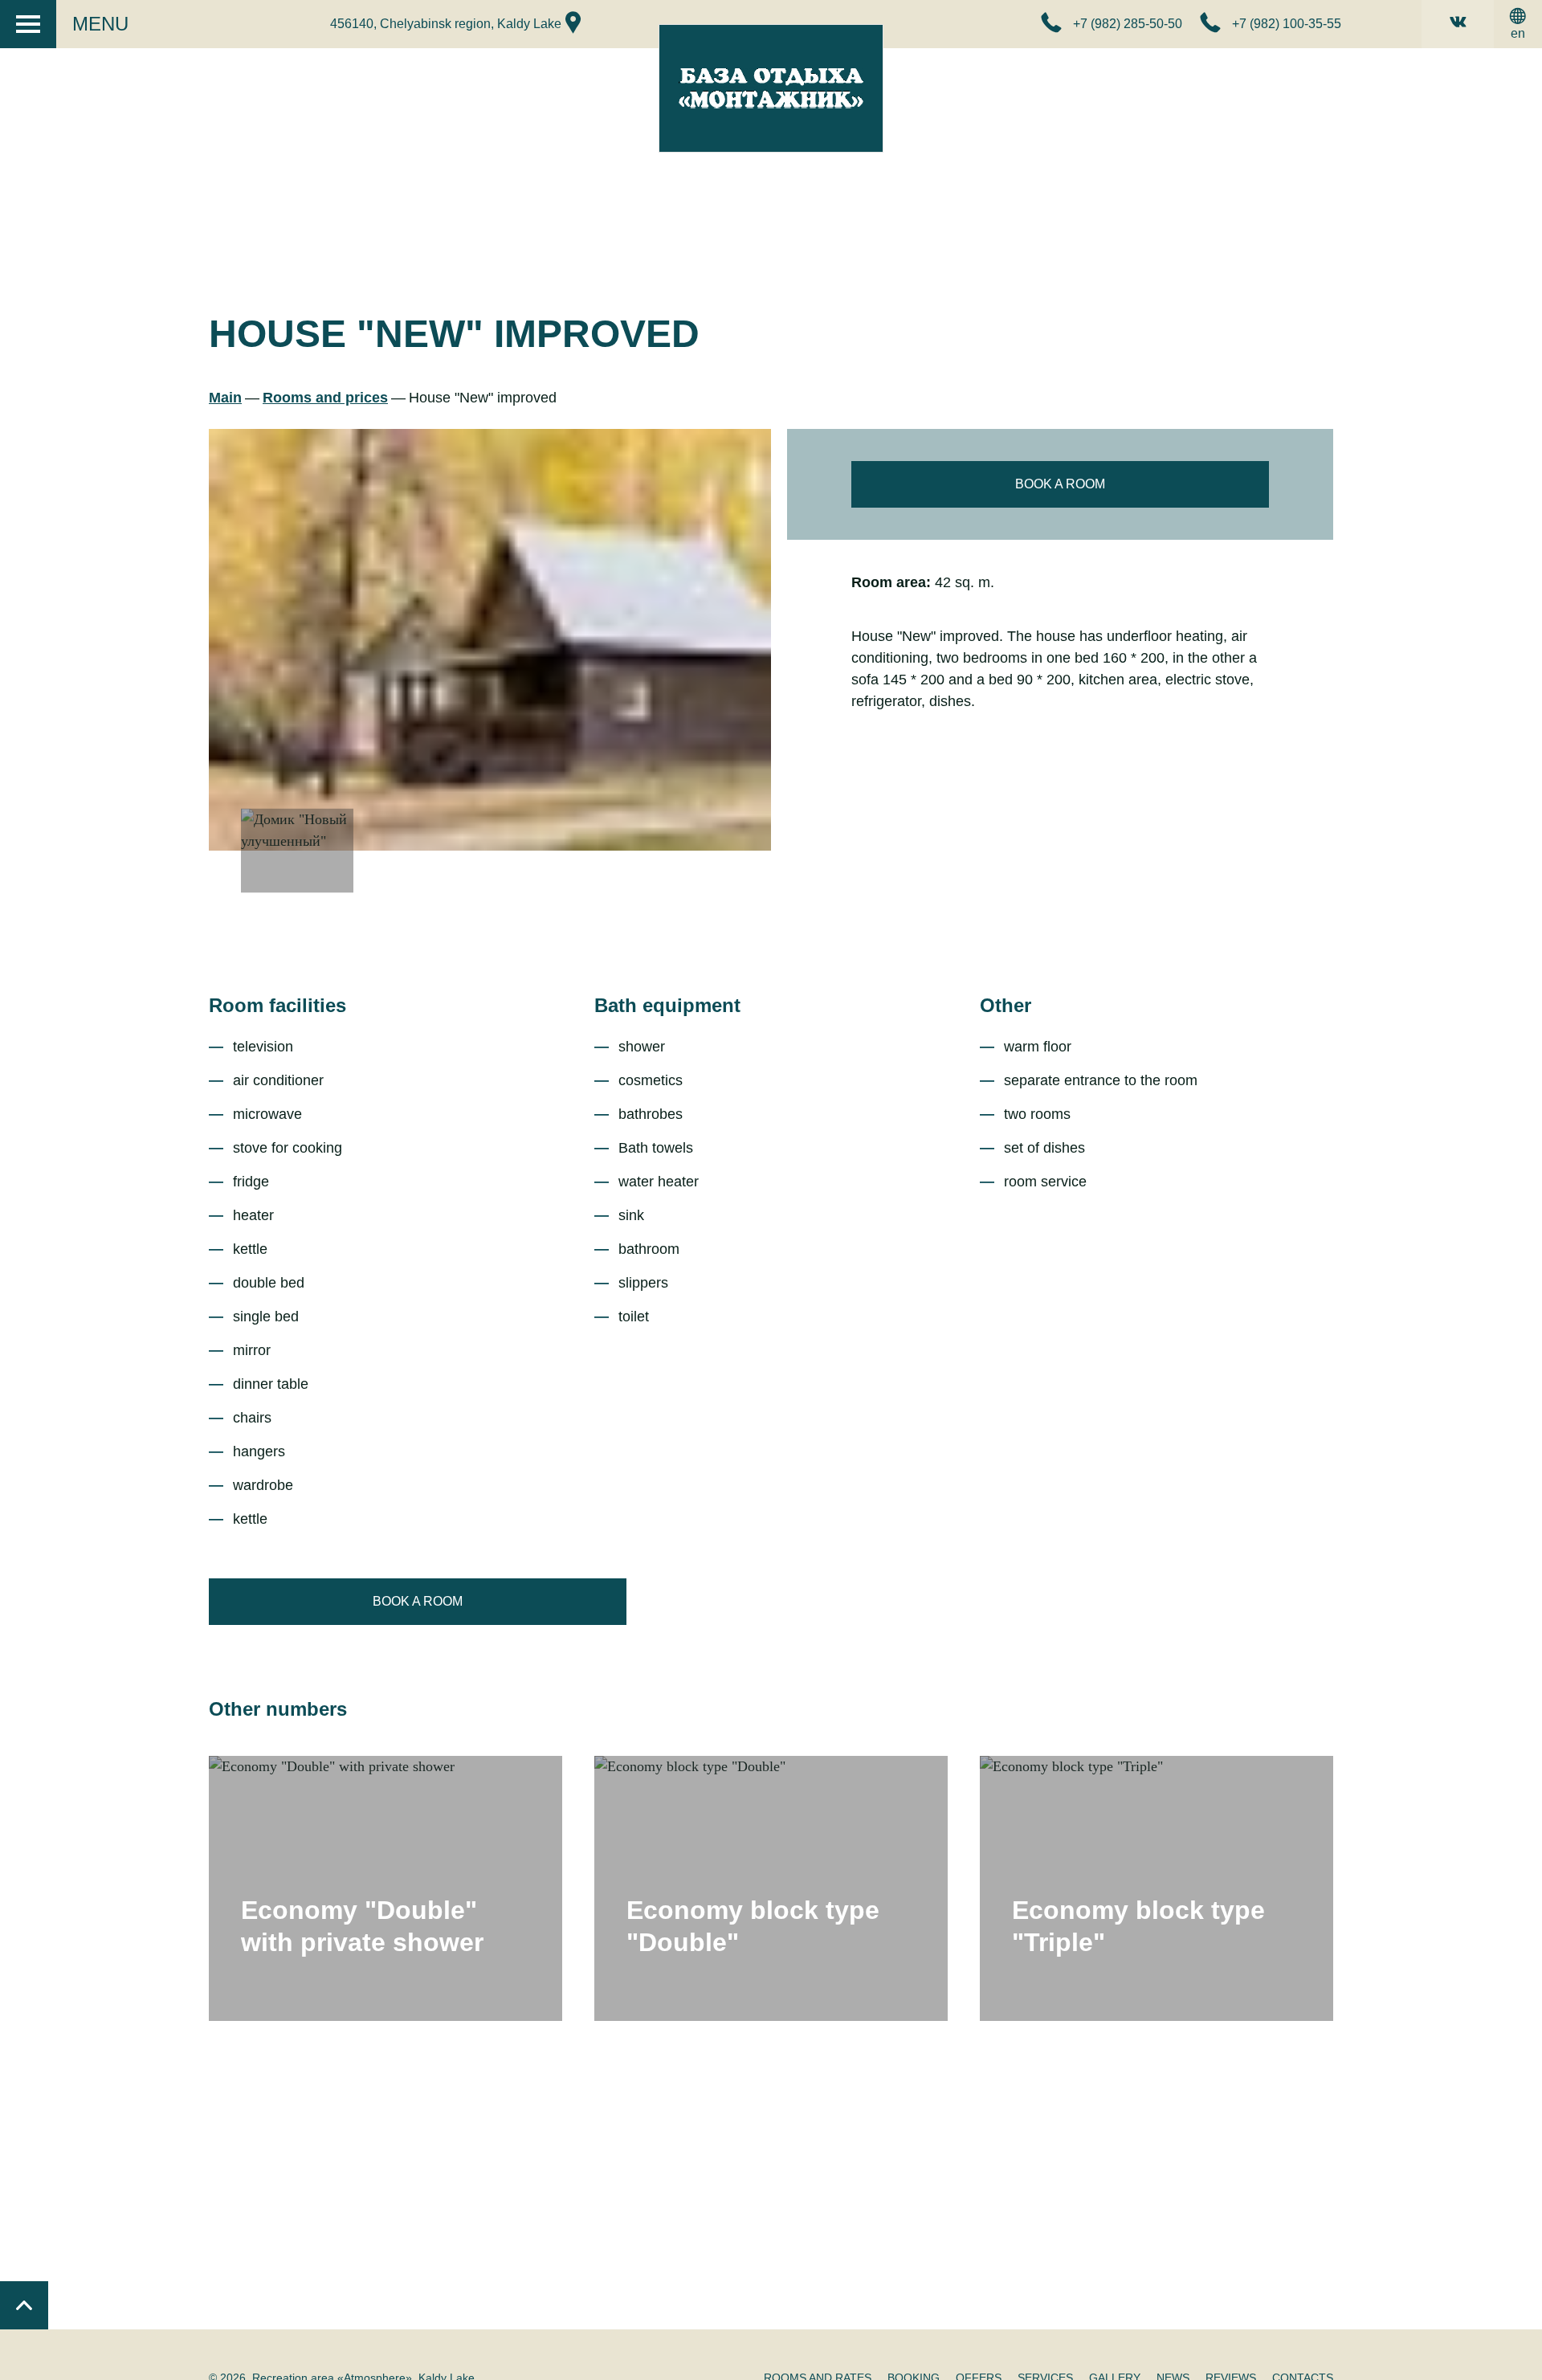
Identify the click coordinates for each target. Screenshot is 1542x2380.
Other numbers (278, 1709)
